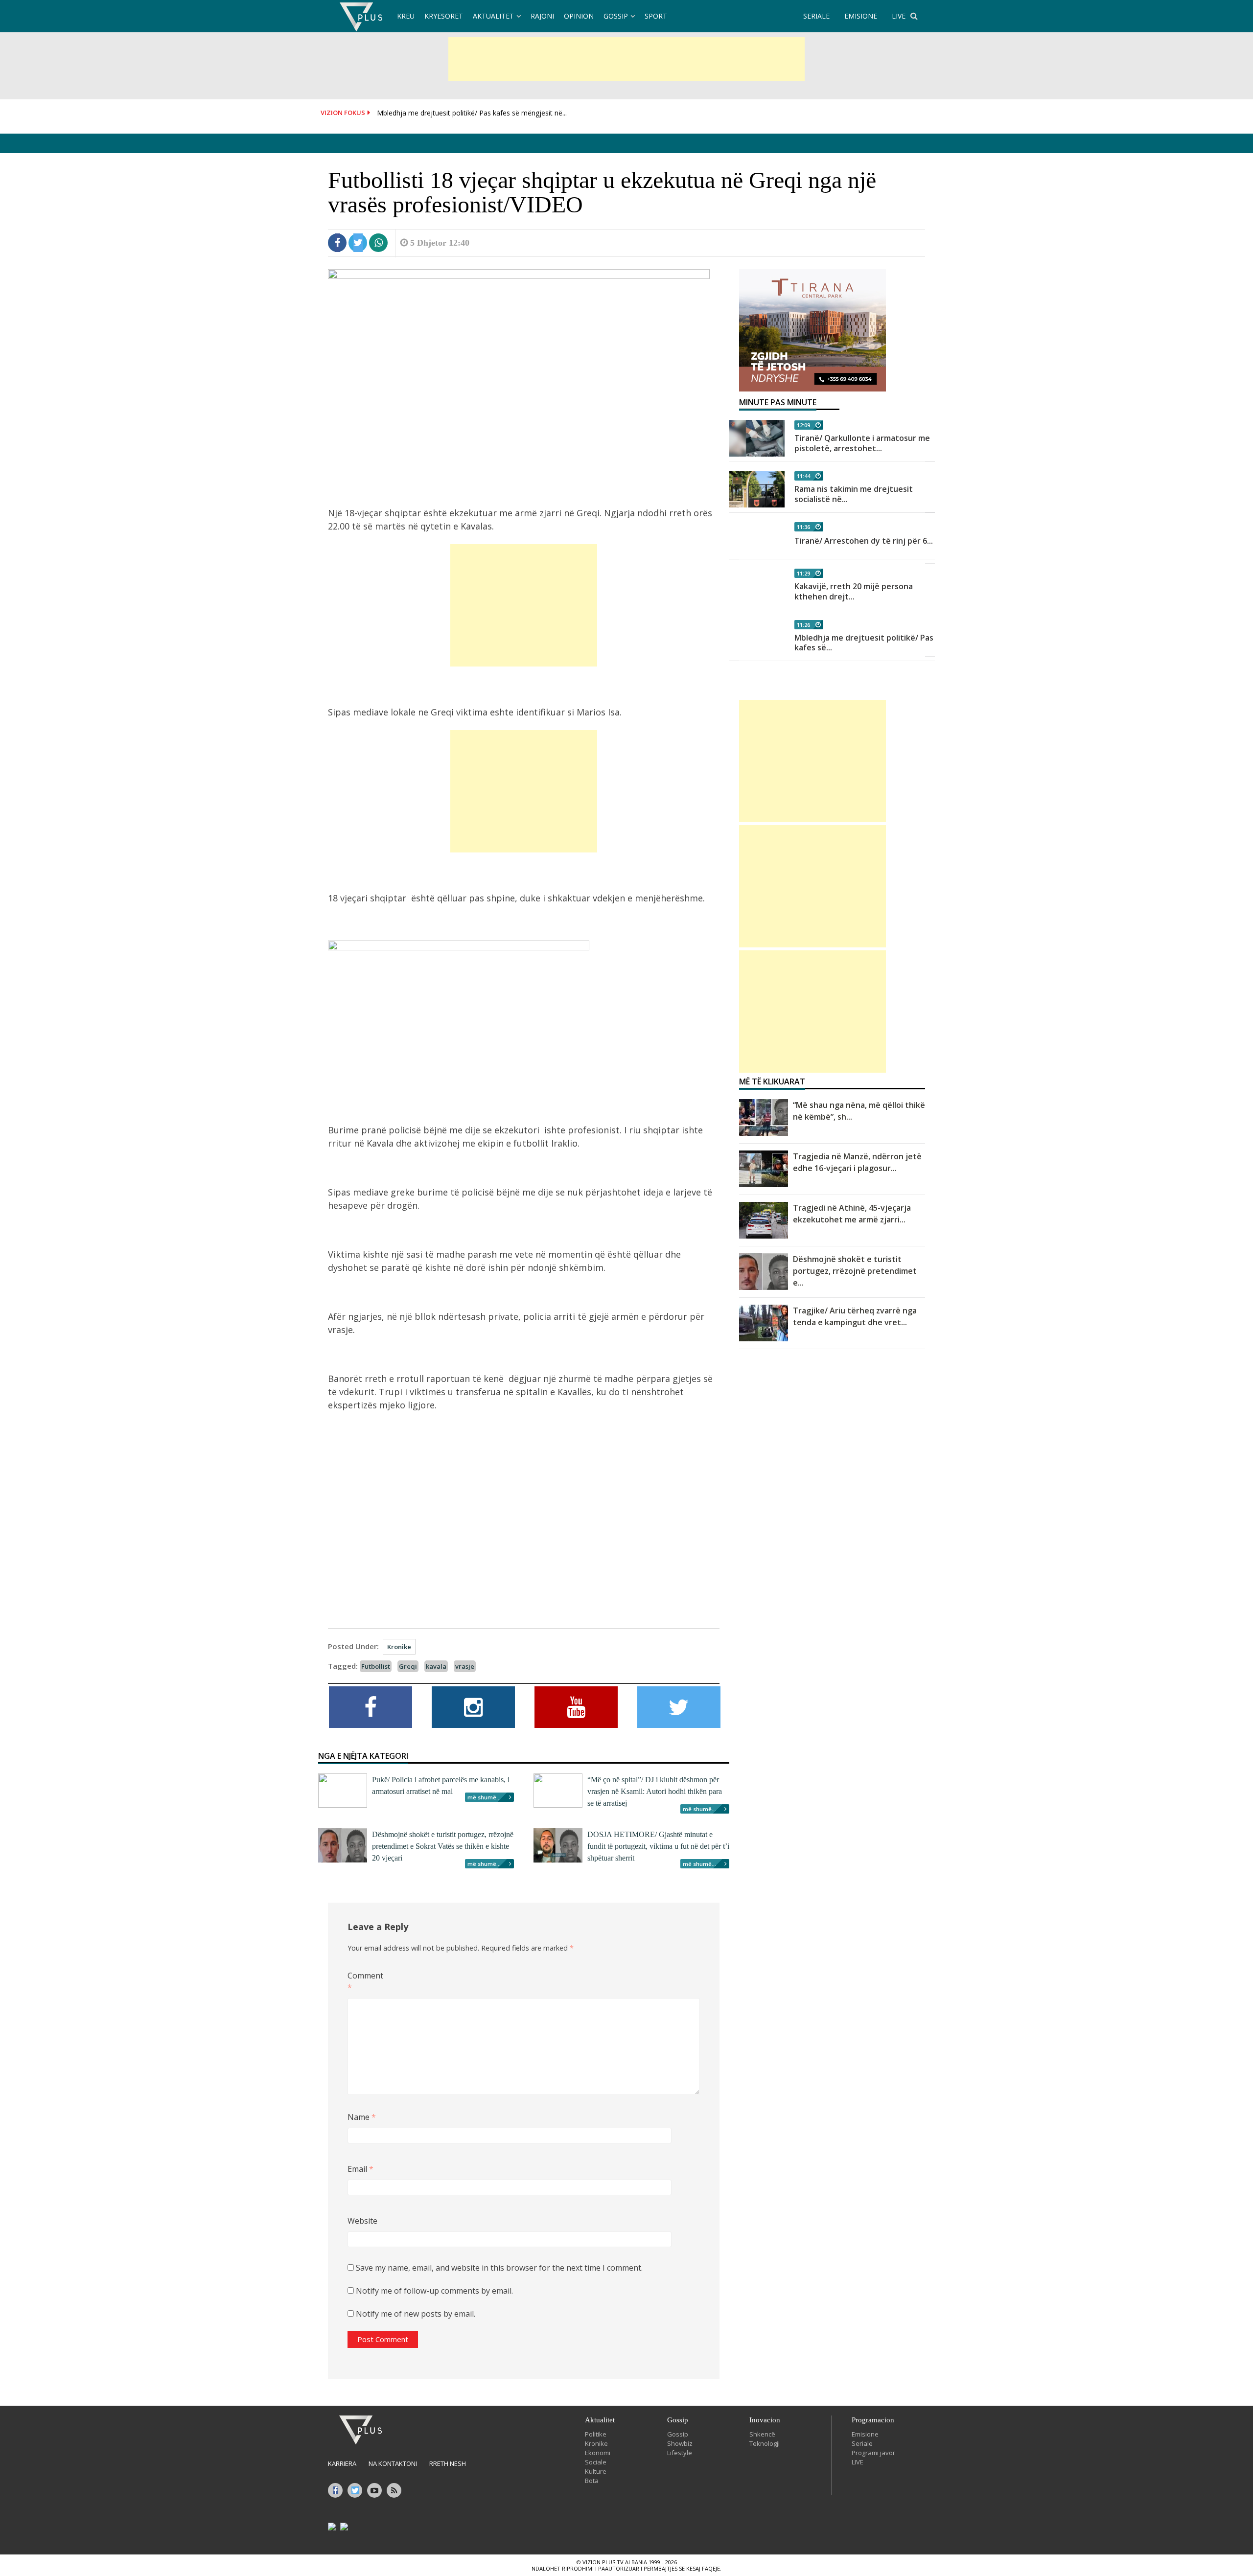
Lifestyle (680, 2453)
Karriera (342, 2463)
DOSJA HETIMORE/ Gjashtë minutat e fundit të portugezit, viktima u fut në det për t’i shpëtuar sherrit (658, 1846)
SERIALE (816, 16)
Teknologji (765, 2443)
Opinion (579, 16)
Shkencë (762, 2434)
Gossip (616, 16)
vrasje (465, 1666)
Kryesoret (444, 16)
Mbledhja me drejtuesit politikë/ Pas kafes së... (864, 643)
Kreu (406, 16)
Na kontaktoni (393, 2463)
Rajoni (542, 16)
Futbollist (376, 1666)
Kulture (596, 2471)
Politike (596, 2434)
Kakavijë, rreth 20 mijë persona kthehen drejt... (854, 591)
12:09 (803, 425)
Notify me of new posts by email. (416, 2314)
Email (360, 2169)
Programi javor (873, 2453)
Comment (363, 1981)
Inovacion (765, 2420)
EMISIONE (861, 16)
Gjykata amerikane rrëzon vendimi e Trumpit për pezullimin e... (475, 114)
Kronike (399, 1647)
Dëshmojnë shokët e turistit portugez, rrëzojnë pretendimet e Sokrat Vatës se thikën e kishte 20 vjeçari (443, 1846)
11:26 (803, 625)
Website (362, 2221)
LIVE (899, 16)
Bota (592, 2481)
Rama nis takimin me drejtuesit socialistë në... (854, 494)
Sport (656, 16)
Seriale (862, 2443)
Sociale (596, 2462)
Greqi (408, 1666)
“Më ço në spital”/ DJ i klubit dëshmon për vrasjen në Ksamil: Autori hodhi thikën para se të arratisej (655, 1791)
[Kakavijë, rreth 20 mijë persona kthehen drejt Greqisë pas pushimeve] (757, 587)
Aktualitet (493, 16)
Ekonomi (598, 2453)
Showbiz (680, 2443)
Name (362, 2117)
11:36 (803, 527)
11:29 (803, 573)
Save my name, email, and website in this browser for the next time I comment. (499, 2268)
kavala (436, 1666)
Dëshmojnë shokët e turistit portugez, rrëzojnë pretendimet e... (855, 1271)
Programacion (873, 2420)
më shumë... (484, 1797)
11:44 (803, 476)
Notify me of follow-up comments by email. (434, 2291)
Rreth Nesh (448, 2463)
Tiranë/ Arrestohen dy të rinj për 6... (864, 541)
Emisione (865, 2434)
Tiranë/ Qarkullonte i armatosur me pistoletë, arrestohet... (862, 443)
